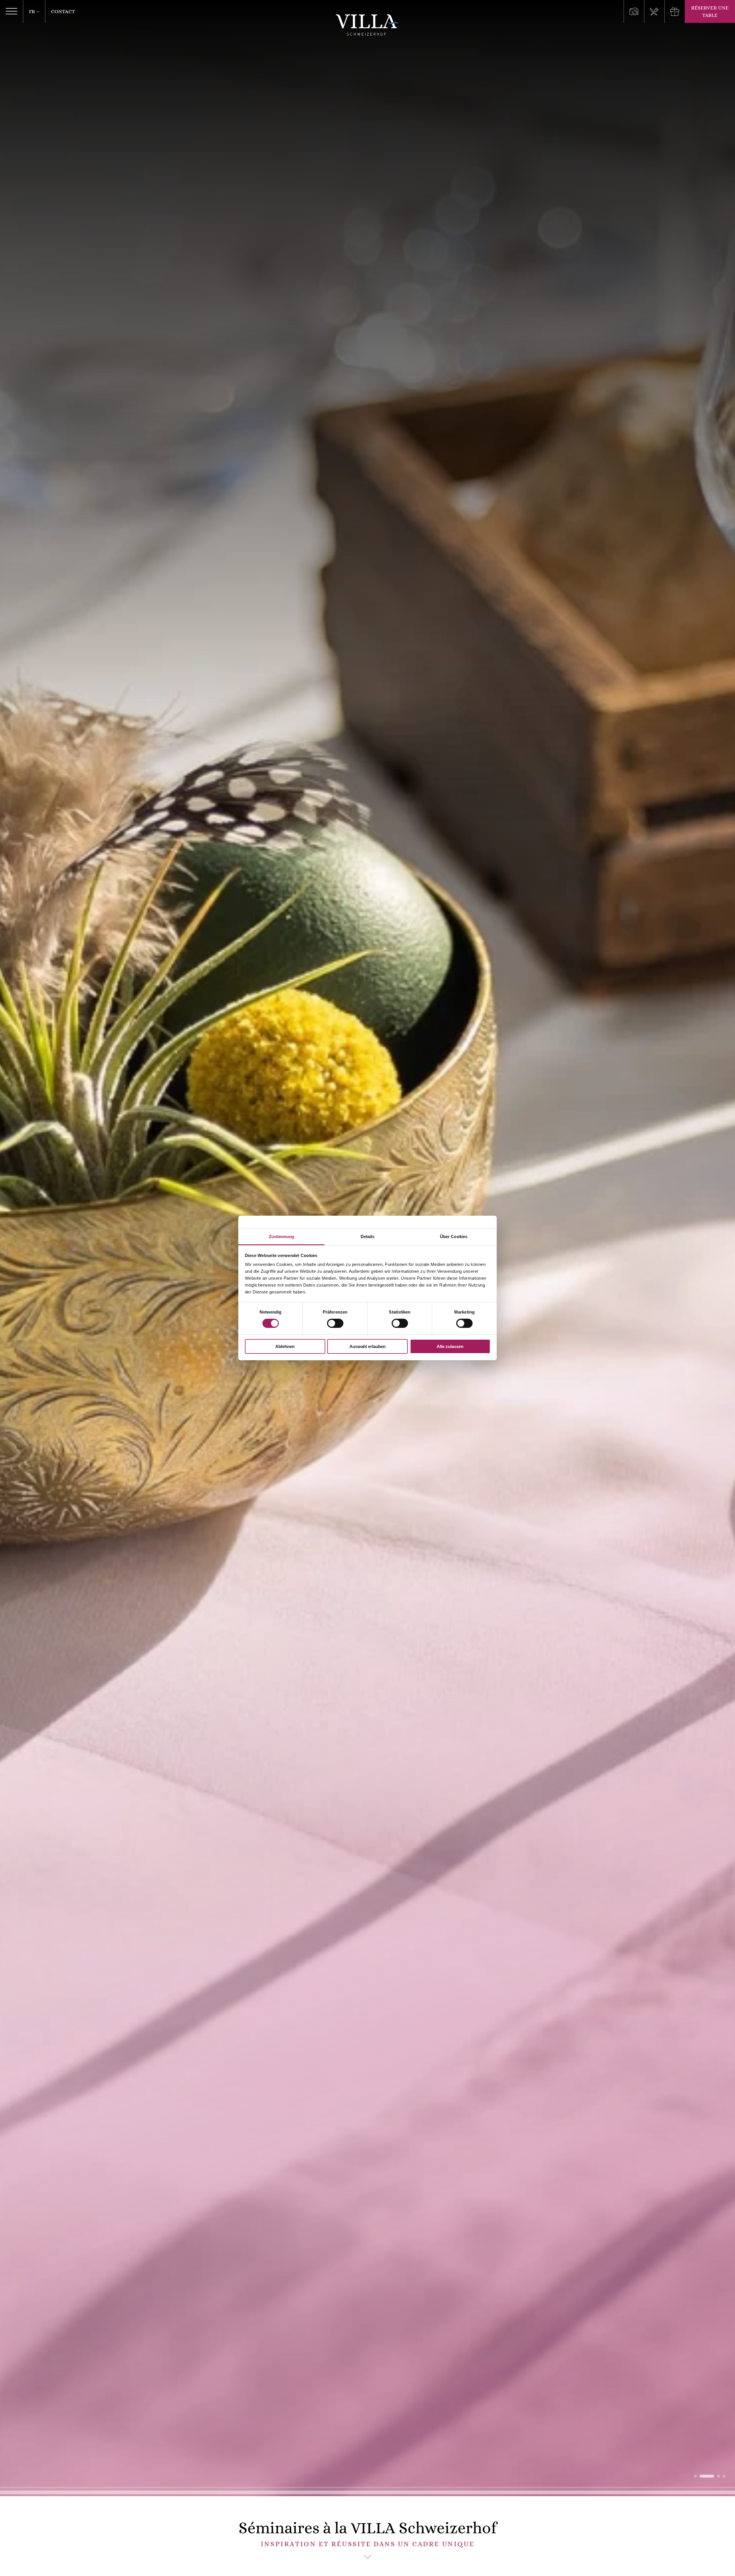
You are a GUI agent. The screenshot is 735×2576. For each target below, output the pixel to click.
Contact (63, 11)
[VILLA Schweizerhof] (367, 25)
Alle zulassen (450, 1346)
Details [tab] (368, 1236)
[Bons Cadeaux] (675, 11)
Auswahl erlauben (367, 1346)
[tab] (695, 2476)
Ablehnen (285, 1346)
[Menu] (654, 11)
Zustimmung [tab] (282, 1236)
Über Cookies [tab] (454, 1236)
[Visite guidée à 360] (634, 11)
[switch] (335, 1323)
